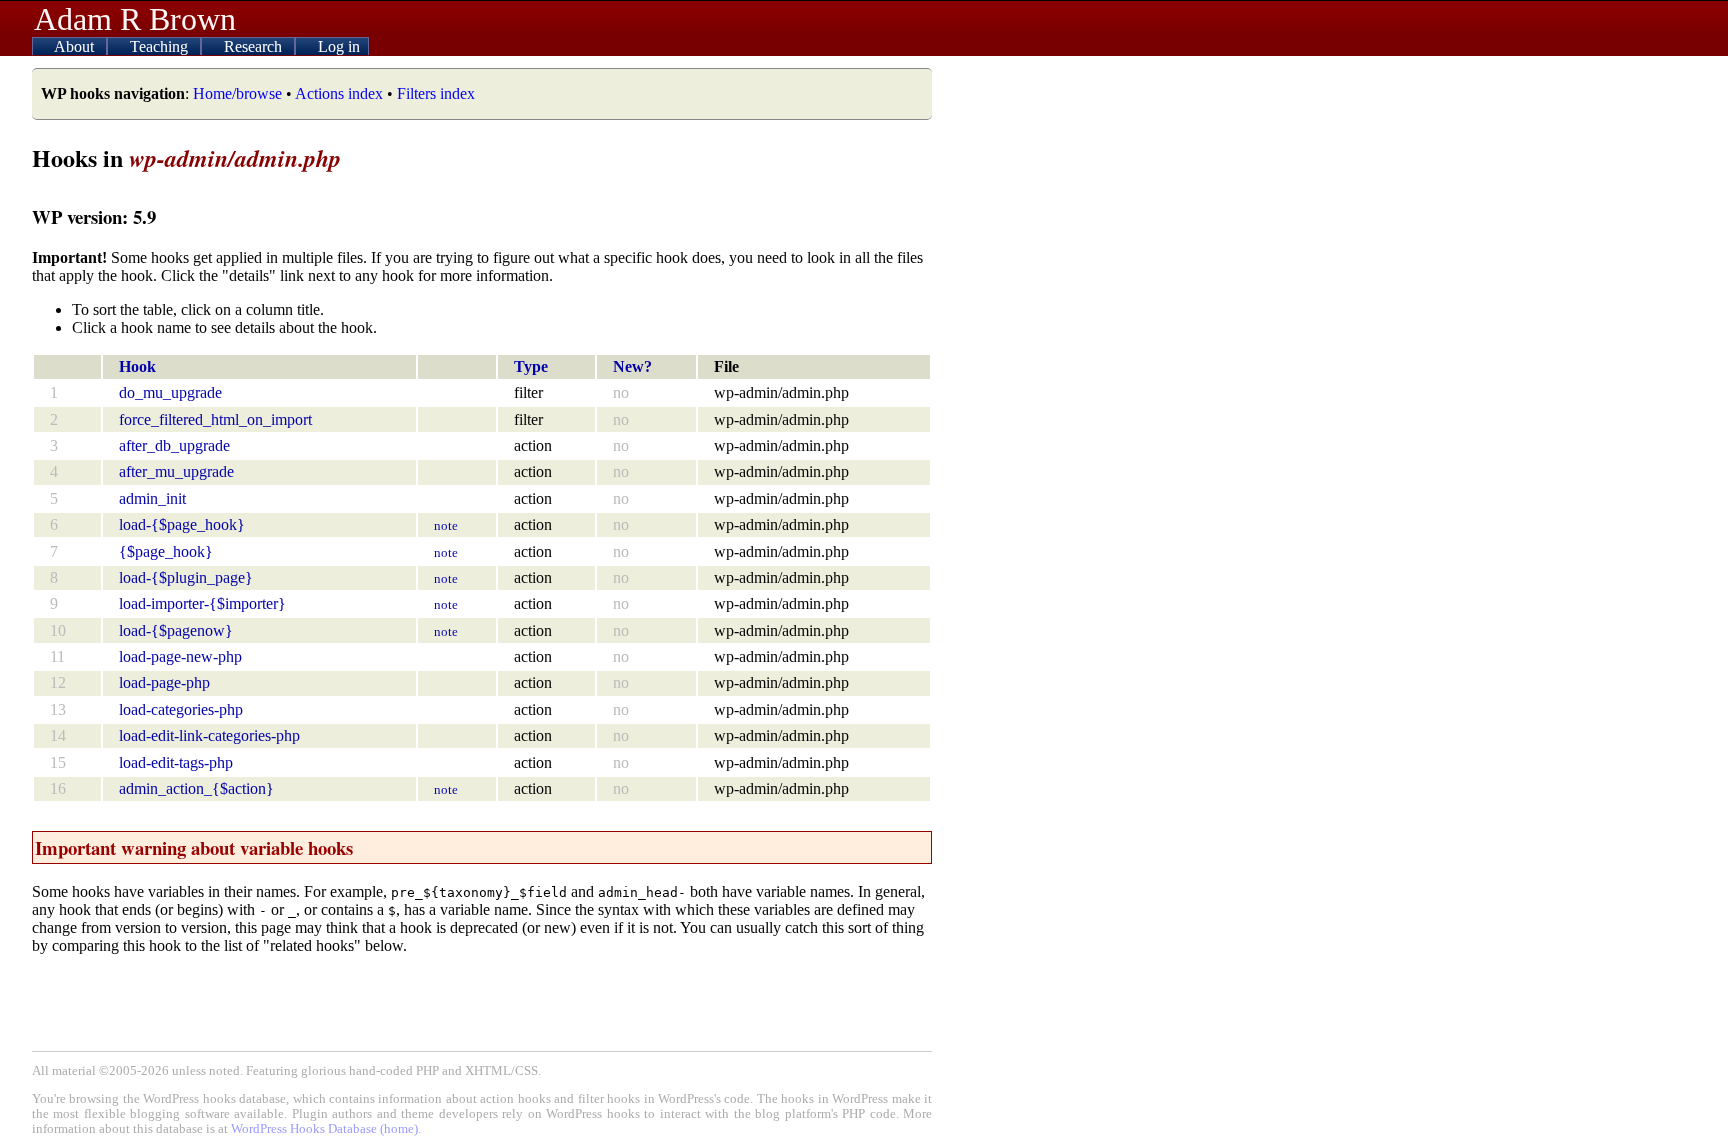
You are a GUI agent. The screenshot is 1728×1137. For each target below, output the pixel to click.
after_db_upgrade (174, 445)
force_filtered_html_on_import (215, 419)
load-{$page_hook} (182, 524)
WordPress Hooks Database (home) (324, 1129)
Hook (137, 366)
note (446, 525)
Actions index (339, 93)
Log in (339, 46)
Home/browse (237, 93)
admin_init (152, 498)
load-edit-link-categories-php (209, 735)
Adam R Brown (135, 19)
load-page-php (164, 682)
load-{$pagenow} (176, 630)
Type (531, 366)
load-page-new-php (180, 656)
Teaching (161, 46)
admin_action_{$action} (196, 788)
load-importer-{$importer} (202, 603)
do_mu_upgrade (170, 392)
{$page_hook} (166, 551)
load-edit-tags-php (176, 762)
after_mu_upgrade (176, 471)
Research (255, 46)
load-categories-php (181, 709)
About (76, 46)
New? (632, 366)
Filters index (436, 93)
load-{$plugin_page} (186, 577)
